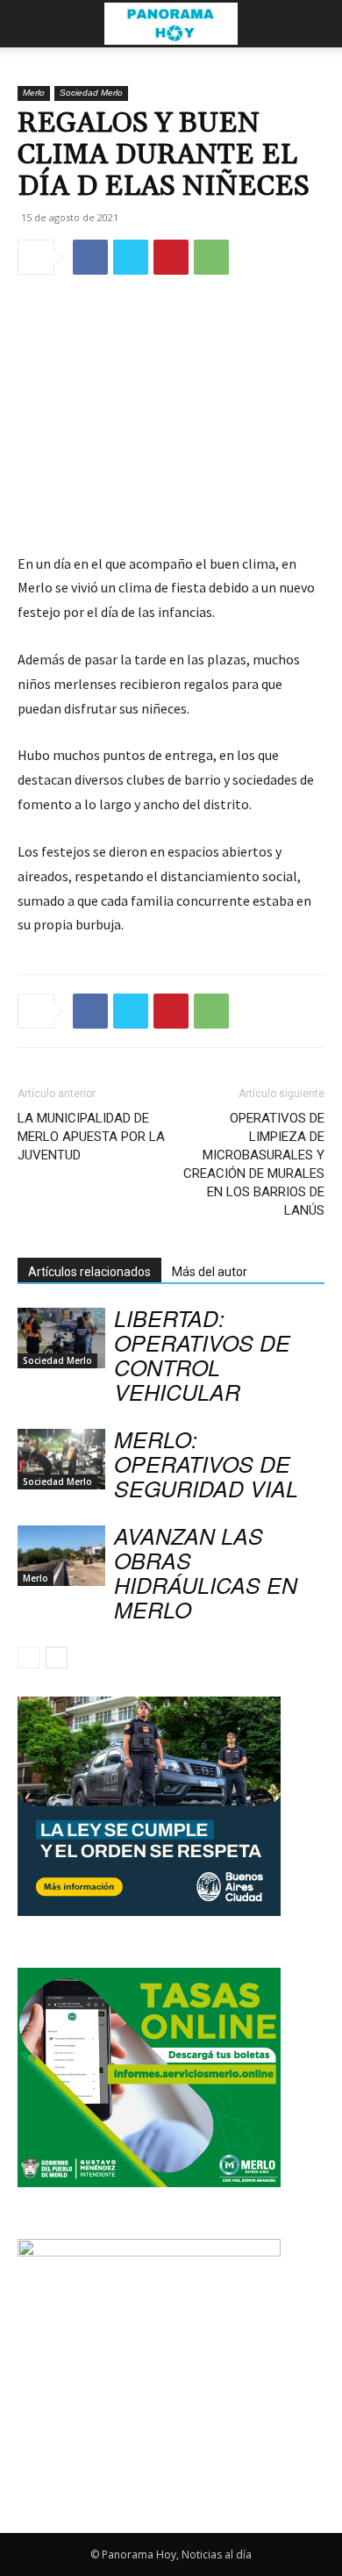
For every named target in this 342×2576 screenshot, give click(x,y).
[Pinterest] (171, 257)
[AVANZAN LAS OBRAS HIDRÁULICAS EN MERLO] (61, 1556)
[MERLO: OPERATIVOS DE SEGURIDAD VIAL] (61, 1459)
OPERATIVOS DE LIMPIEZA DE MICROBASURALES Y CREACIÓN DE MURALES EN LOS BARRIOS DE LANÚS (254, 1164)
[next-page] (57, 1658)
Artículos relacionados (89, 1272)
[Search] (317, 24)
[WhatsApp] (211, 257)
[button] (30, 24)
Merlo (34, 93)
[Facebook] (90, 257)
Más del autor (210, 1272)
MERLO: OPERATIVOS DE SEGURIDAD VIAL (206, 1464)
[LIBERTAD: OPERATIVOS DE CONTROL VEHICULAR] (61, 1338)
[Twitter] (131, 257)
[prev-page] (28, 1658)
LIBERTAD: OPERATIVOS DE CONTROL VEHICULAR (202, 1355)
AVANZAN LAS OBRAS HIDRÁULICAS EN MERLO (206, 1572)
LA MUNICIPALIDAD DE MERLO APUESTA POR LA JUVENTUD (91, 1137)
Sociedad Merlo (91, 93)
